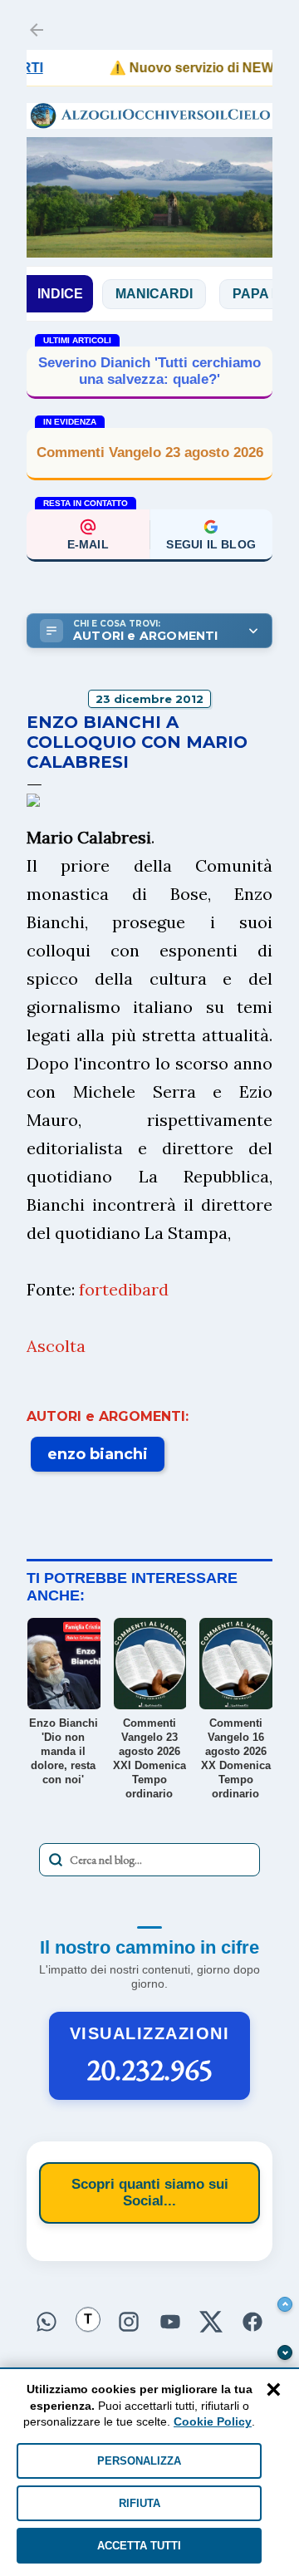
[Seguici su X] (212, 2322)
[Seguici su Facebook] (252, 2322)
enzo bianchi (98, 1454)
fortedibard (124, 1289)
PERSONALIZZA (139, 2461)
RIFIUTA (140, 2503)
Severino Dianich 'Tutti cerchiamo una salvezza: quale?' (149, 371)
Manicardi (136, 294)
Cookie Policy (213, 2421)
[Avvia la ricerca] (56, 1860)
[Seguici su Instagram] (129, 2322)
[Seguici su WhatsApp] (47, 2322)
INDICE (60, 294)
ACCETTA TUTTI (139, 2546)
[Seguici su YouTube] (170, 2322)
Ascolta (56, 1346)
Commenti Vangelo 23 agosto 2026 (150, 452)
